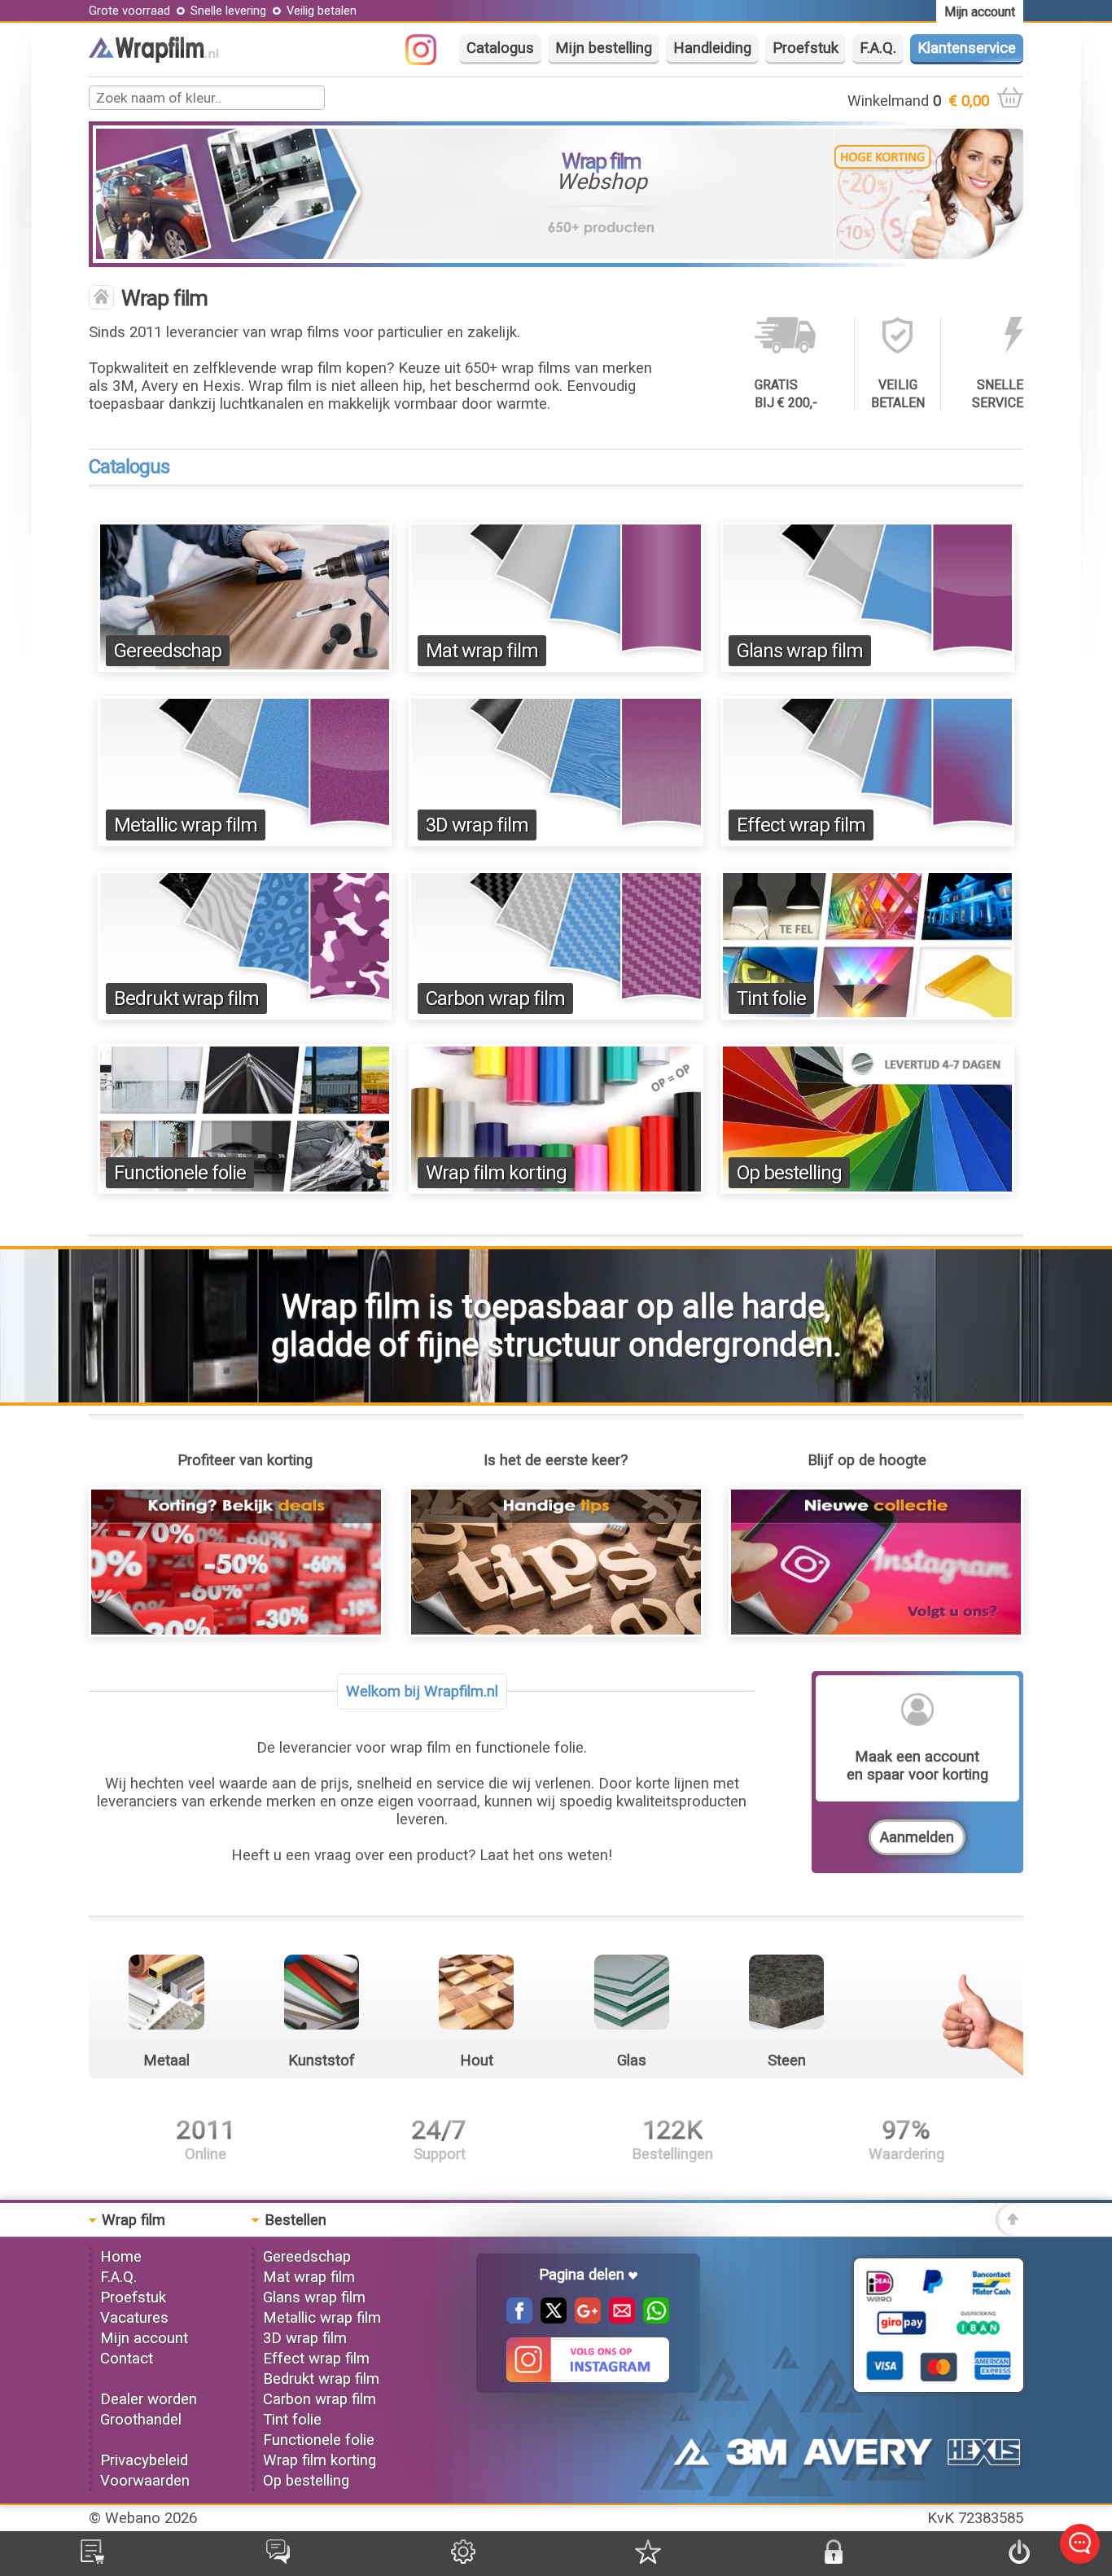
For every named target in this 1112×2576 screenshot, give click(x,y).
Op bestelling (789, 1173)
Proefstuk (806, 48)
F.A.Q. (878, 48)
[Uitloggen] (1019, 2559)
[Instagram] (429, 60)
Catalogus (500, 48)
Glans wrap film (800, 651)
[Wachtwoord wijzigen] (834, 2559)
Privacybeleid (144, 2460)
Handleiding (712, 48)
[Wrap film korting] (556, 1189)
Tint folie (771, 998)
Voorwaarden (145, 2481)
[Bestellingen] (92, 2559)
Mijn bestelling (604, 48)
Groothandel (141, 2420)
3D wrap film (477, 825)
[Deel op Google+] (584, 2319)
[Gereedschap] (245, 667)
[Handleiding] (556, 1632)
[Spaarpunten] (648, 2559)
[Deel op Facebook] (519, 2319)
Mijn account (144, 2338)
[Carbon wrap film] (556, 1015)
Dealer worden (149, 2399)
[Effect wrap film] (868, 841)
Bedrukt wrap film (186, 998)
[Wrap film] (154, 58)
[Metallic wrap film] (245, 841)
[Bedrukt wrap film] (245, 1015)
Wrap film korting (496, 1173)
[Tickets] (278, 2559)
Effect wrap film (801, 825)
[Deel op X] (549, 2319)
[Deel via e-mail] (618, 2319)
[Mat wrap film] (556, 667)
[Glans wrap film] (868, 667)
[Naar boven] (1009, 2232)
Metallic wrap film (186, 825)
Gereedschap (168, 651)
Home (121, 2257)
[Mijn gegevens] (463, 2559)
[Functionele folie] (245, 1189)
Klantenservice (967, 48)
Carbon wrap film (495, 998)
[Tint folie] (868, 1015)
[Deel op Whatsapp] (652, 2319)
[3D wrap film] (556, 841)
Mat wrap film (482, 651)
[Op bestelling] (868, 1189)
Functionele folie (180, 1173)
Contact (127, 2359)
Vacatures (134, 2318)
